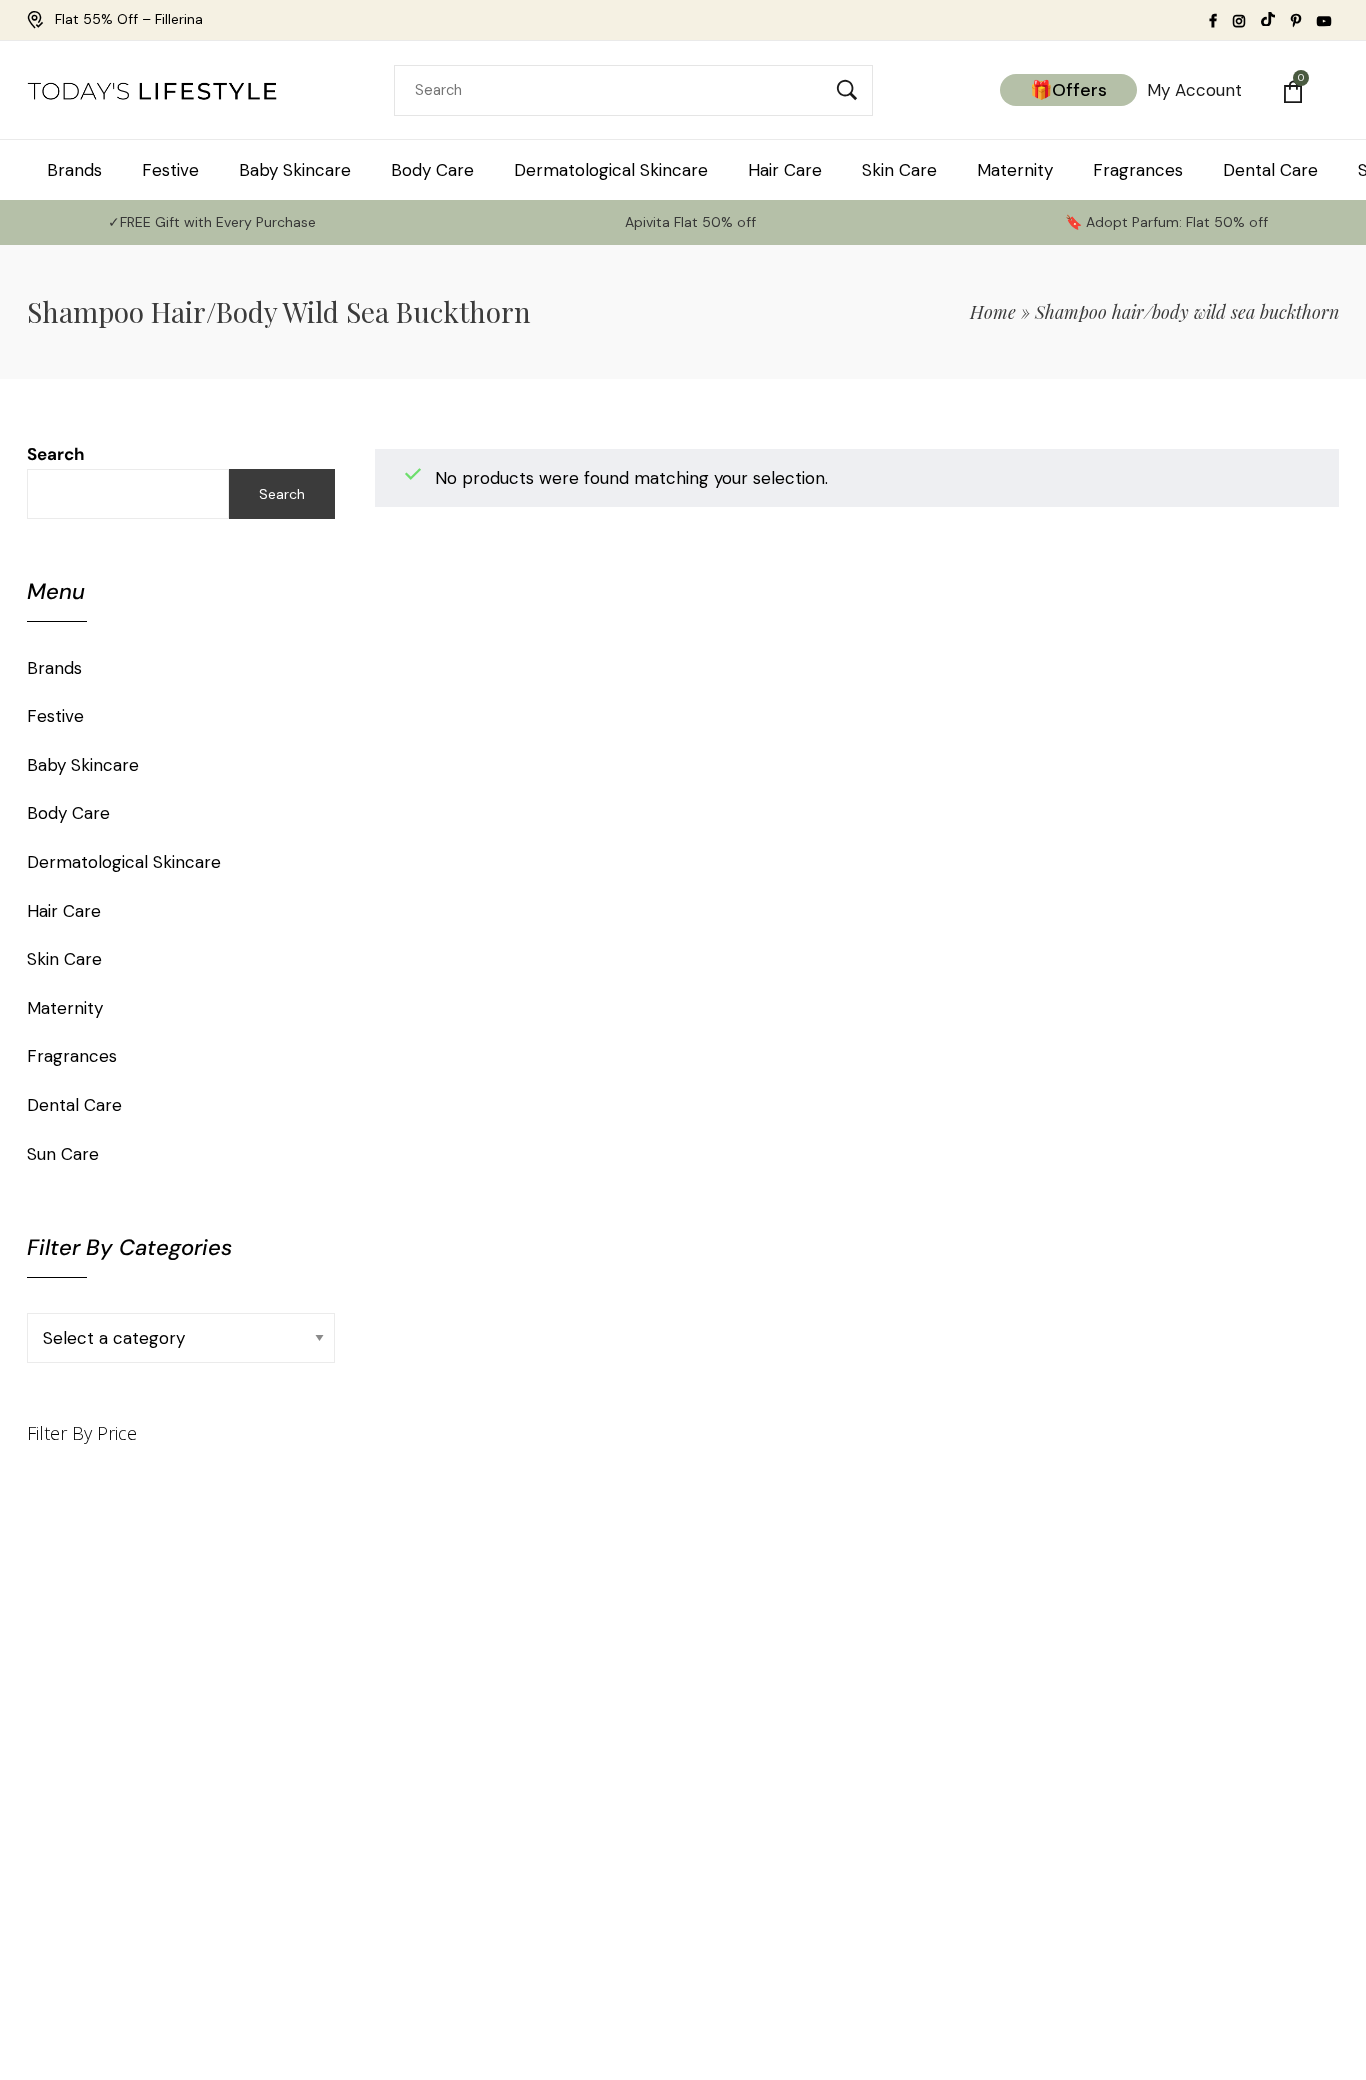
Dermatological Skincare (124, 862)
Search (56, 454)
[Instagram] (1287, 1817)
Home (993, 312)
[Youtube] (1205, 1817)
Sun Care (63, 1154)
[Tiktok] (1123, 1817)
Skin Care (64, 959)
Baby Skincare (83, 765)
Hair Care (64, 911)
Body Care (68, 813)
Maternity (65, 1008)
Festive (55, 716)
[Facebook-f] (1246, 1817)
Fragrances (72, 1056)
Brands (54, 668)
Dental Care (74, 1105)
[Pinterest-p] (1164, 1817)
